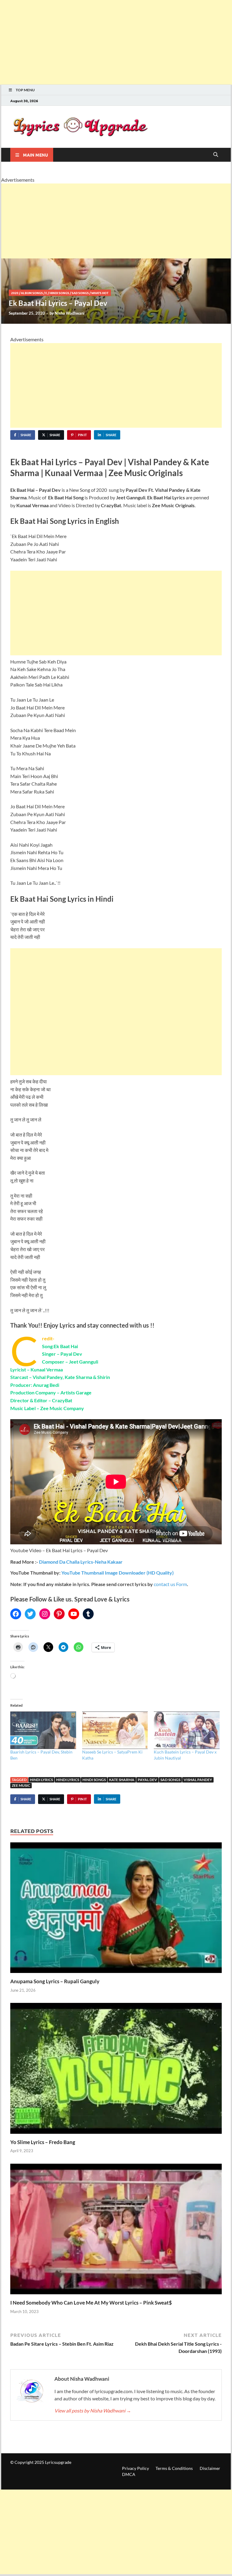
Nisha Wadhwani (70, 313)
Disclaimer (210, 2468)
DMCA (129, 2474)
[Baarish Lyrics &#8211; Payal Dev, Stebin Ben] (43, 1730)
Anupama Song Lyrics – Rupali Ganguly (55, 1981)
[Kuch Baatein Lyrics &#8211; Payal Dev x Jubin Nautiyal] (187, 1730)
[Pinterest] (59, 1614)
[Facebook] (16, 1614)
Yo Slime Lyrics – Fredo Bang (43, 2142)
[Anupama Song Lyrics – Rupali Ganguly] (116, 1910)
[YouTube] (74, 1614)
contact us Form (170, 1584)
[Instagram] (45, 1614)
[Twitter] (30, 1614)
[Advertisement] (116, 42)
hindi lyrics (41, 1780)
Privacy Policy (135, 2468)
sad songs (170, 1780)
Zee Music (21, 1785)
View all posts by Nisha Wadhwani (93, 2411)
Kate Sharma (122, 1780)
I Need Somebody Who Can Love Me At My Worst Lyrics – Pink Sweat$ (91, 2303)
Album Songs (32, 293)
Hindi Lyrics (68, 1780)
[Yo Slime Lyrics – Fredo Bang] (116, 2070)
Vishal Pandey (198, 1780)
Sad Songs (80, 293)
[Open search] (216, 155)
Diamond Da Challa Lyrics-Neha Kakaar (81, 1562)
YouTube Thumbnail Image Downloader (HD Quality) (118, 1573)
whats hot (100, 293)
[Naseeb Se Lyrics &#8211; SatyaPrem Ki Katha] (115, 1730)
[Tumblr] (88, 1614)
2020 (15, 293)
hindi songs (59, 293)
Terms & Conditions (174, 2468)
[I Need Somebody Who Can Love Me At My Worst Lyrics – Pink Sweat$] (116, 2231)
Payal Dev (147, 1780)
